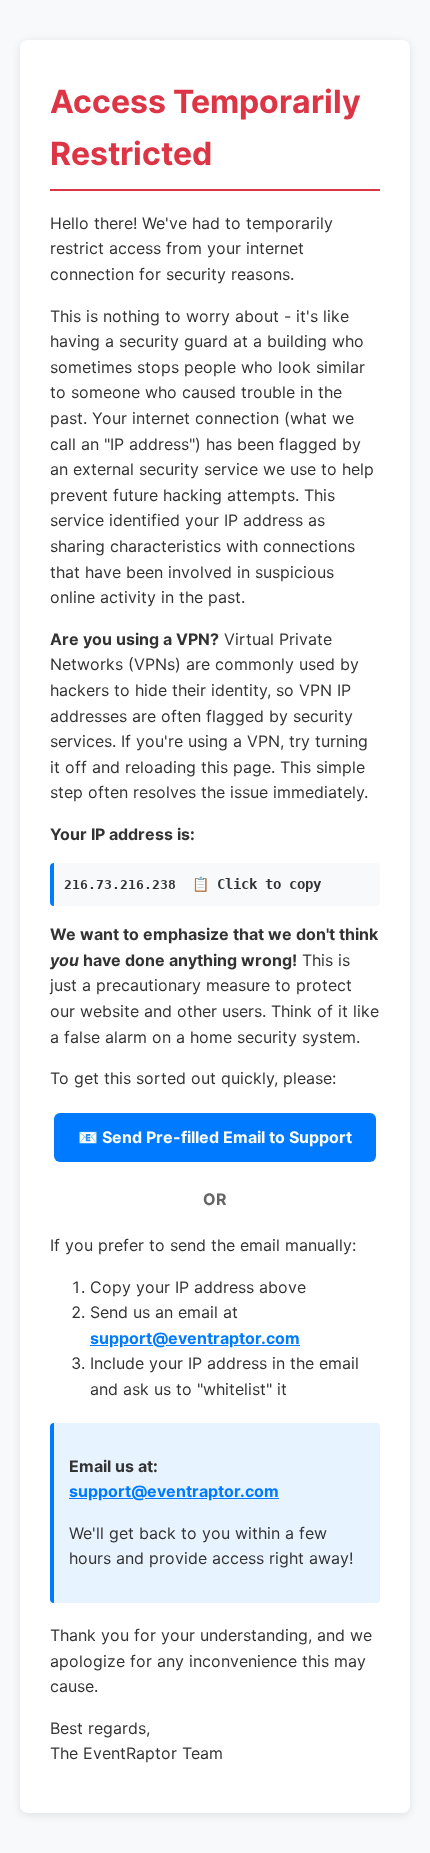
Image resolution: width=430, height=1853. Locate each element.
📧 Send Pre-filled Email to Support (215, 1137)
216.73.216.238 (192, 884)
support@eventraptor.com (195, 1338)
